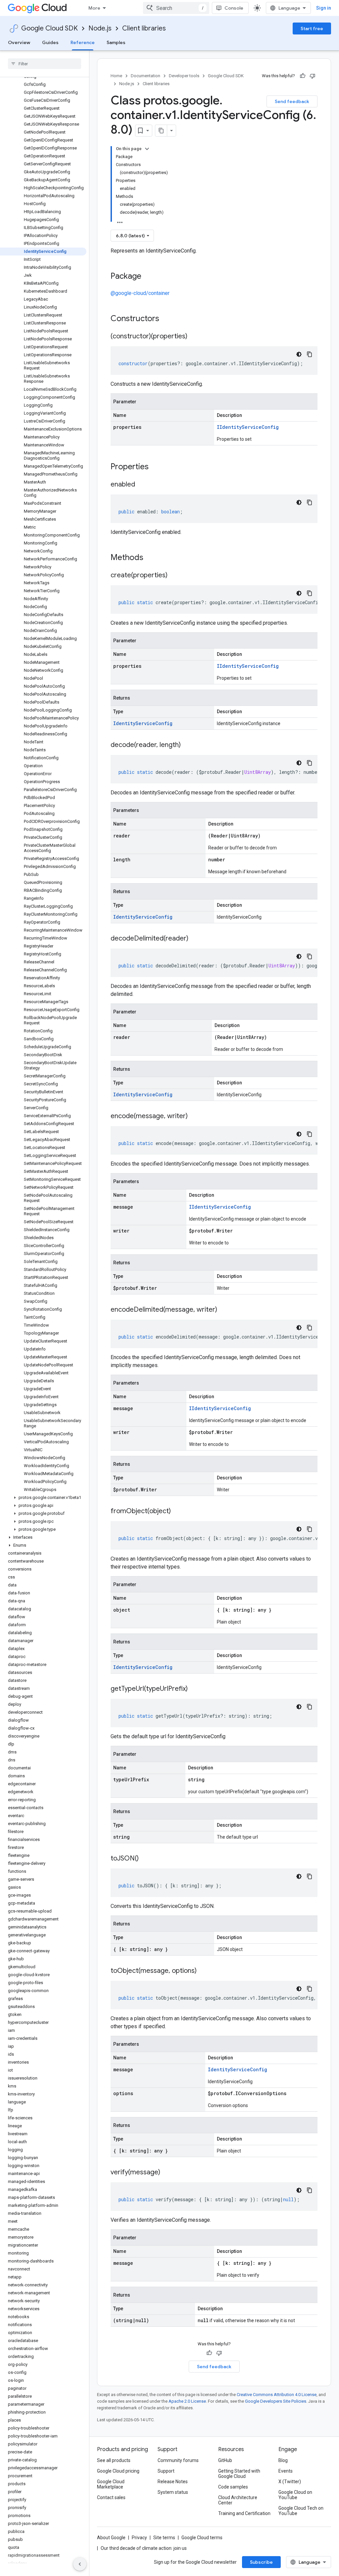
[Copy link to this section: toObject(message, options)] (203, 1971)
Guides (50, 42)
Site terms (164, 2538)
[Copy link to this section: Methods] (152, 558)
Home (116, 76)
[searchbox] (45, 64)
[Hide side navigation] (80, 2564)
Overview (19, 42)
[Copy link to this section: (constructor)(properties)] (194, 337)
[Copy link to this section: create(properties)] (174, 576)
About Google (111, 2538)
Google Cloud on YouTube (295, 2495)
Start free (312, 29)
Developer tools (184, 76)
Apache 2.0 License (187, 2401)
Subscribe (261, 2562)
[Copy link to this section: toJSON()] (145, 1859)
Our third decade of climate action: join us (144, 2548)
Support (166, 2471)
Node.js (100, 28)
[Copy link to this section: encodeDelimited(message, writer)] (224, 1310)
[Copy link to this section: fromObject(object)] (177, 1512)
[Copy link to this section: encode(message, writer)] (194, 1116)
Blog (283, 2460)
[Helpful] (303, 76)
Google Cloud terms (202, 2538)
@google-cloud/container (140, 293)
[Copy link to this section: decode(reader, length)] (187, 745)
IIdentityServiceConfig (248, 427)
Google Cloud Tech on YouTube (301, 2511)
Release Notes (173, 2482)
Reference (83, 42)
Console (234, 8)
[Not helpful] (313, 76)
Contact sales (111, 2497)
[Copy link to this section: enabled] (142, 485)
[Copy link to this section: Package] (148, 277)
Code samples (233, 2487)
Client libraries (144, 28)
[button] (43, 1498)
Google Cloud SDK (49, 28)
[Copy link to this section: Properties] (157, 467)
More (94, 8)
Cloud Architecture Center (238, 2500)
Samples (116, 42)
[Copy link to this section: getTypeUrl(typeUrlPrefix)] (194, 1689)
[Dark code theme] (299, 354)
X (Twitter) (290, 2482)
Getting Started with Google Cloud (239, 2474)
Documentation (145, 76)
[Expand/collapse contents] (147, 149)
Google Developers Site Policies (276, 2401)
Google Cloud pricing (118, 2471)
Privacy (139, 2538)
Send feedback (292, 101)
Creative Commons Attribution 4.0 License (277, 2395)
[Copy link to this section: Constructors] (168, 319)
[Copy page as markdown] (161, 131)
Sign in (324, 8)
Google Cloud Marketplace (111, 2484)
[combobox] (176, 8)
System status (173, 2492)
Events (286, 2471)
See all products (114, 2460)
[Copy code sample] (310, 354)
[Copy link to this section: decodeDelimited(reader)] (195, 939)
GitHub (225, 2460)
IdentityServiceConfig (143, 723)
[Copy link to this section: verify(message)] (167, 2173)
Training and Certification (244, 2513)
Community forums (178, 2460)
